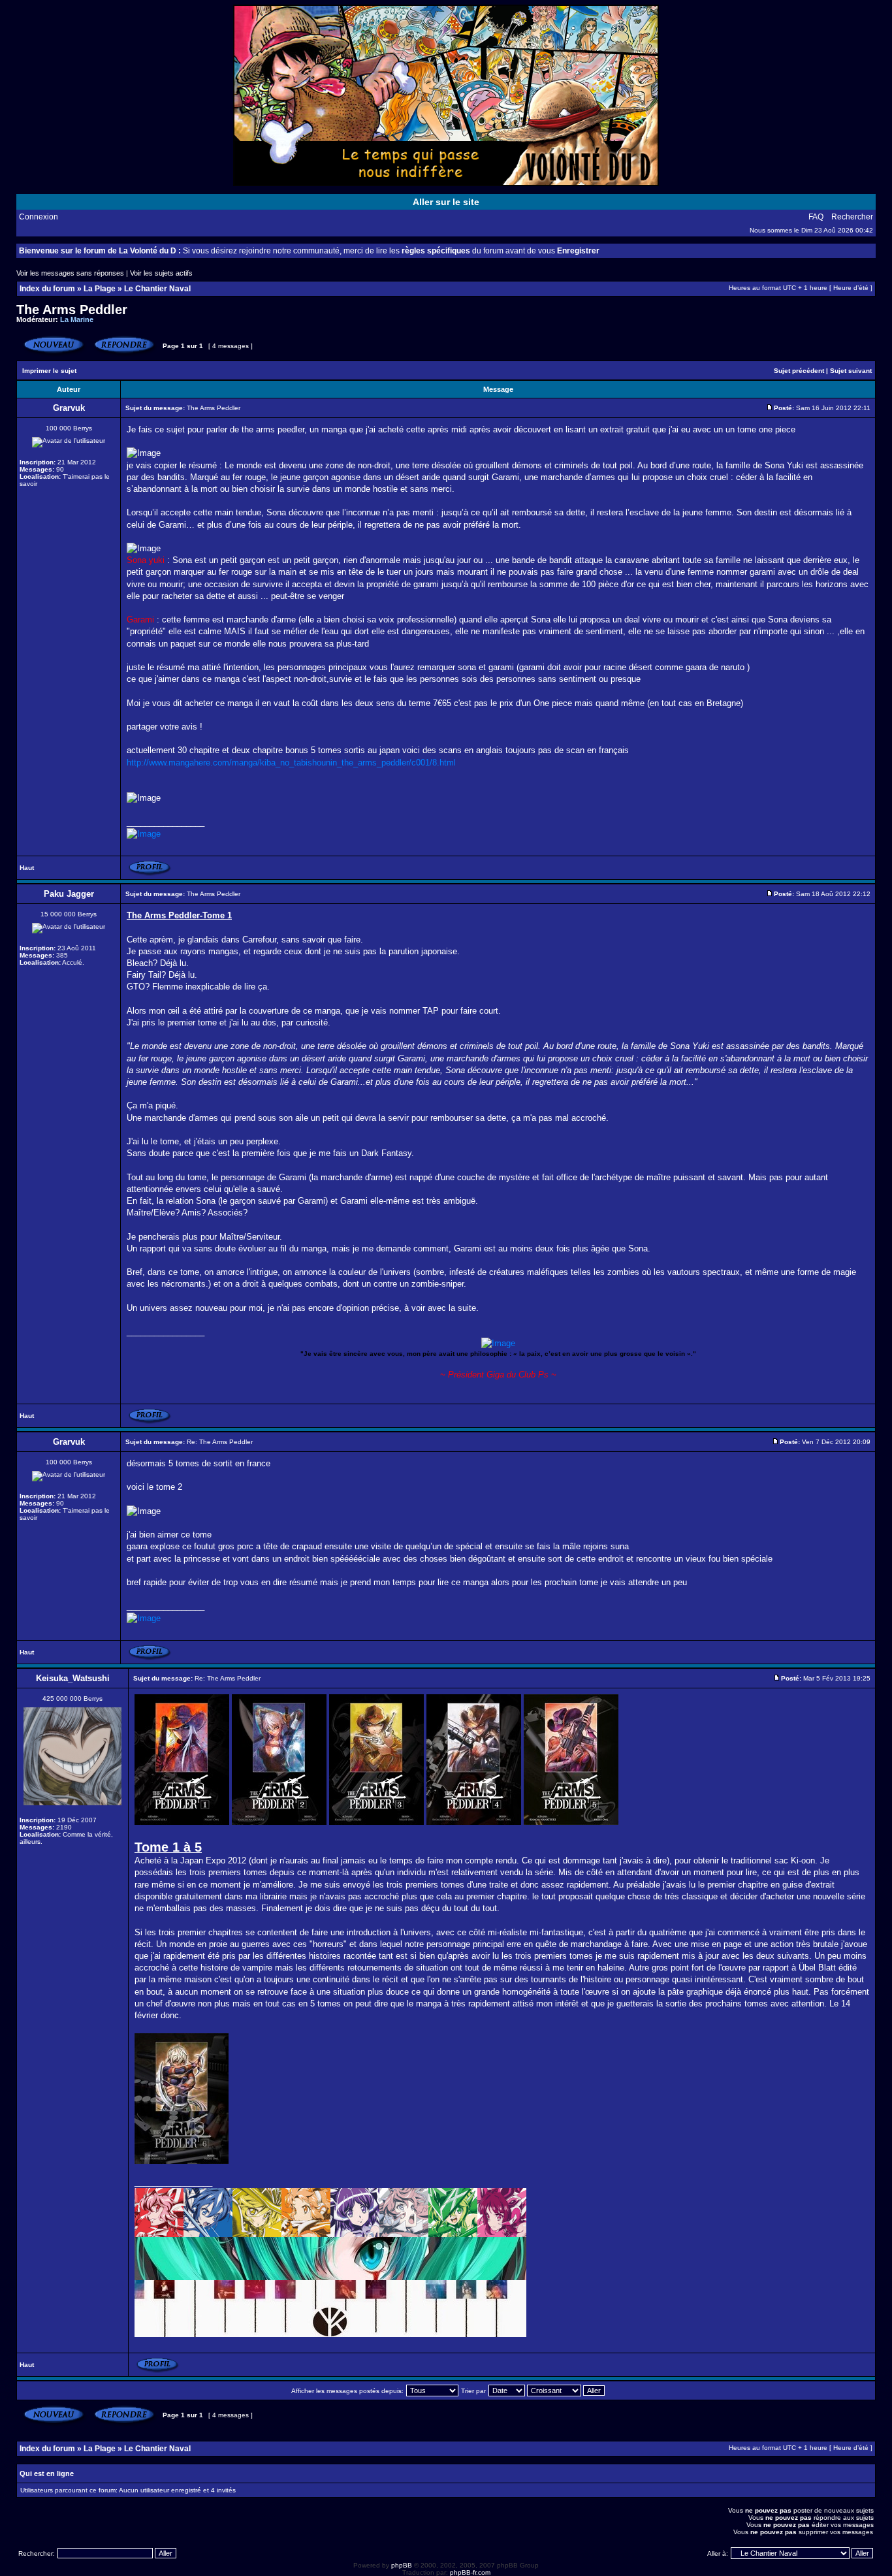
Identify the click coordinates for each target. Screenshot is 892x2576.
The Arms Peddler (72, 310)
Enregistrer (578, 251)
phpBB (402, 2565)
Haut (27, 868)
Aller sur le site (446, 202)
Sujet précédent (799, 371)
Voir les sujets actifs (161, 273)
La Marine (77, 319)
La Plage (100, 289)
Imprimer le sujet (49, 371)
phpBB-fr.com (470, 2572)
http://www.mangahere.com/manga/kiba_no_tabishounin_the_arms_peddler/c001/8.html (291, 763)
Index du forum (47, 289)
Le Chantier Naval (157, 289)
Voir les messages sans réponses (70, 273)
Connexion (39, 217)
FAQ (816, 217)
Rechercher (852, 217)
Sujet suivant (851, 371)
